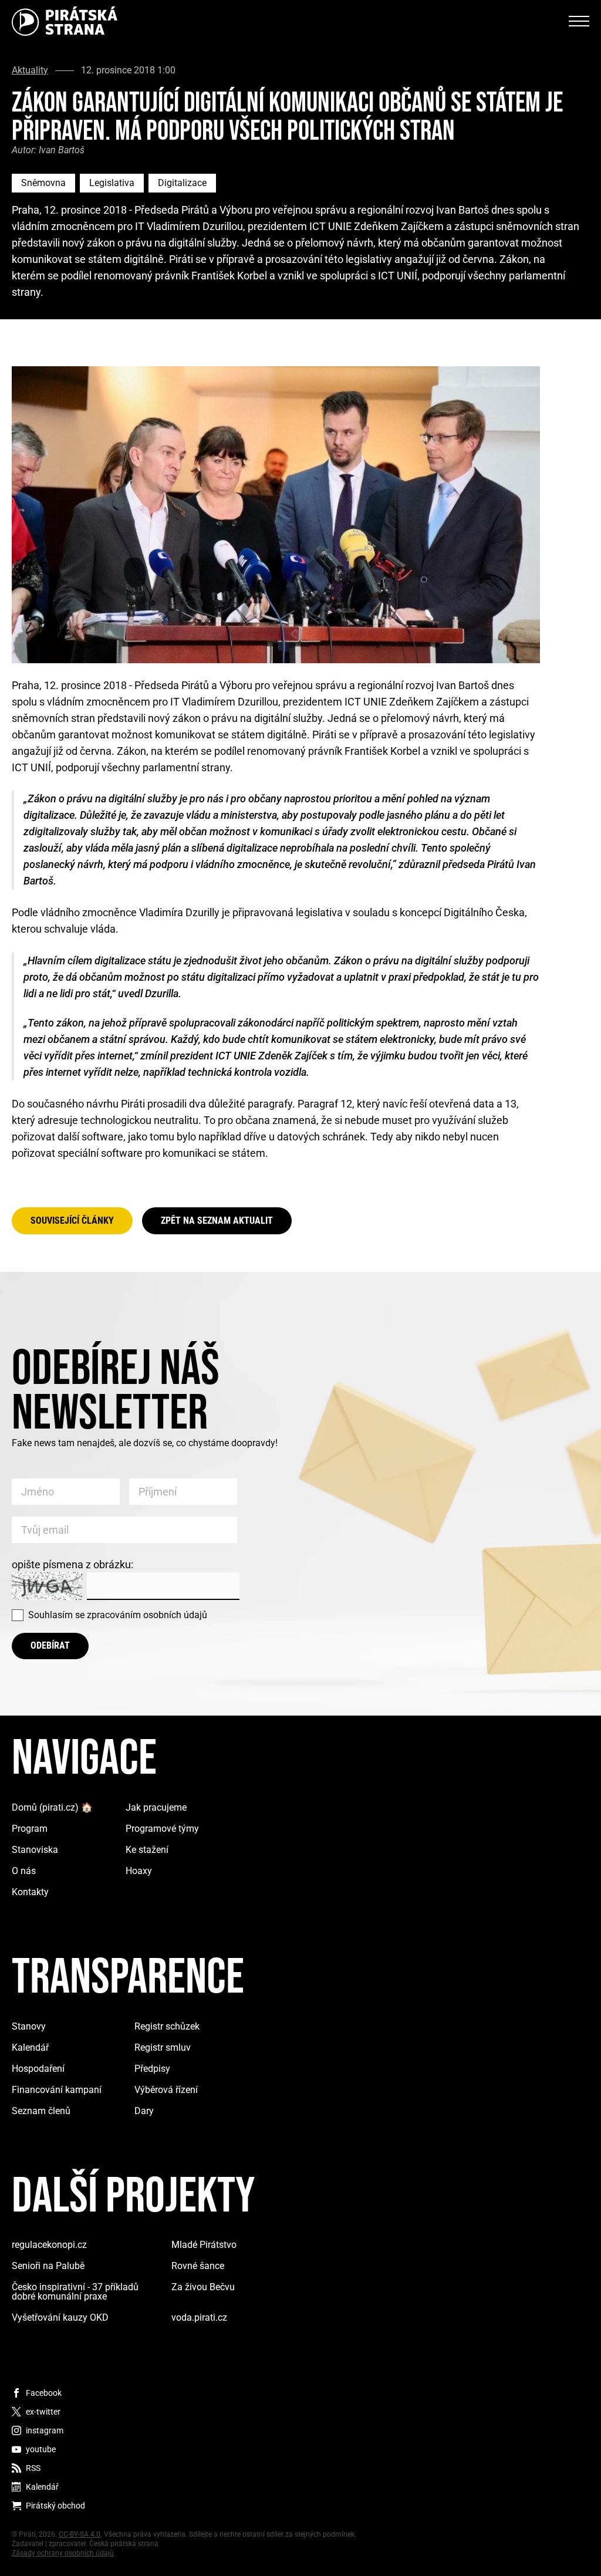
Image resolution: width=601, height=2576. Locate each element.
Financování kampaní (57, 2090)
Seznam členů (41, 2111)
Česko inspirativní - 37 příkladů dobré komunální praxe (75, 2292)
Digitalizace (182, 183)
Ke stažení (147, 1850)
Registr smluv (163, 2047)
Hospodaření (38, 2069)
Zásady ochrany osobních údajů (63, 2553)
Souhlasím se (118, 1615)
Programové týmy (162, 1829)
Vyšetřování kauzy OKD (60, 2317)
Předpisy (152, 2069)
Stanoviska (35, 1850)
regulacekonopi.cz (49, 2245)
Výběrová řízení (166, 2090)
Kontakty (30, 1892)
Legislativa (112, 183)
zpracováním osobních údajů (147, 1615)
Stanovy (29, 2026)
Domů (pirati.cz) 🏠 (52, 1807)
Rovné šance (198, 2266)
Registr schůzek (167, 2026)
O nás (24, 1871)
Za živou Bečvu (203, 2287)
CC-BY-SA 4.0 (80, 2534)
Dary (144, 2111)
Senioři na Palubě (48, 2266)
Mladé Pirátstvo (204, 2245)
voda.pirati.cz (199, 2317)
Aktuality (30, 70)
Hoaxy (139, 1871)
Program (30, 1829)
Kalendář (30, 2047)
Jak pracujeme (156, 1807)
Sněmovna (43, 183)
